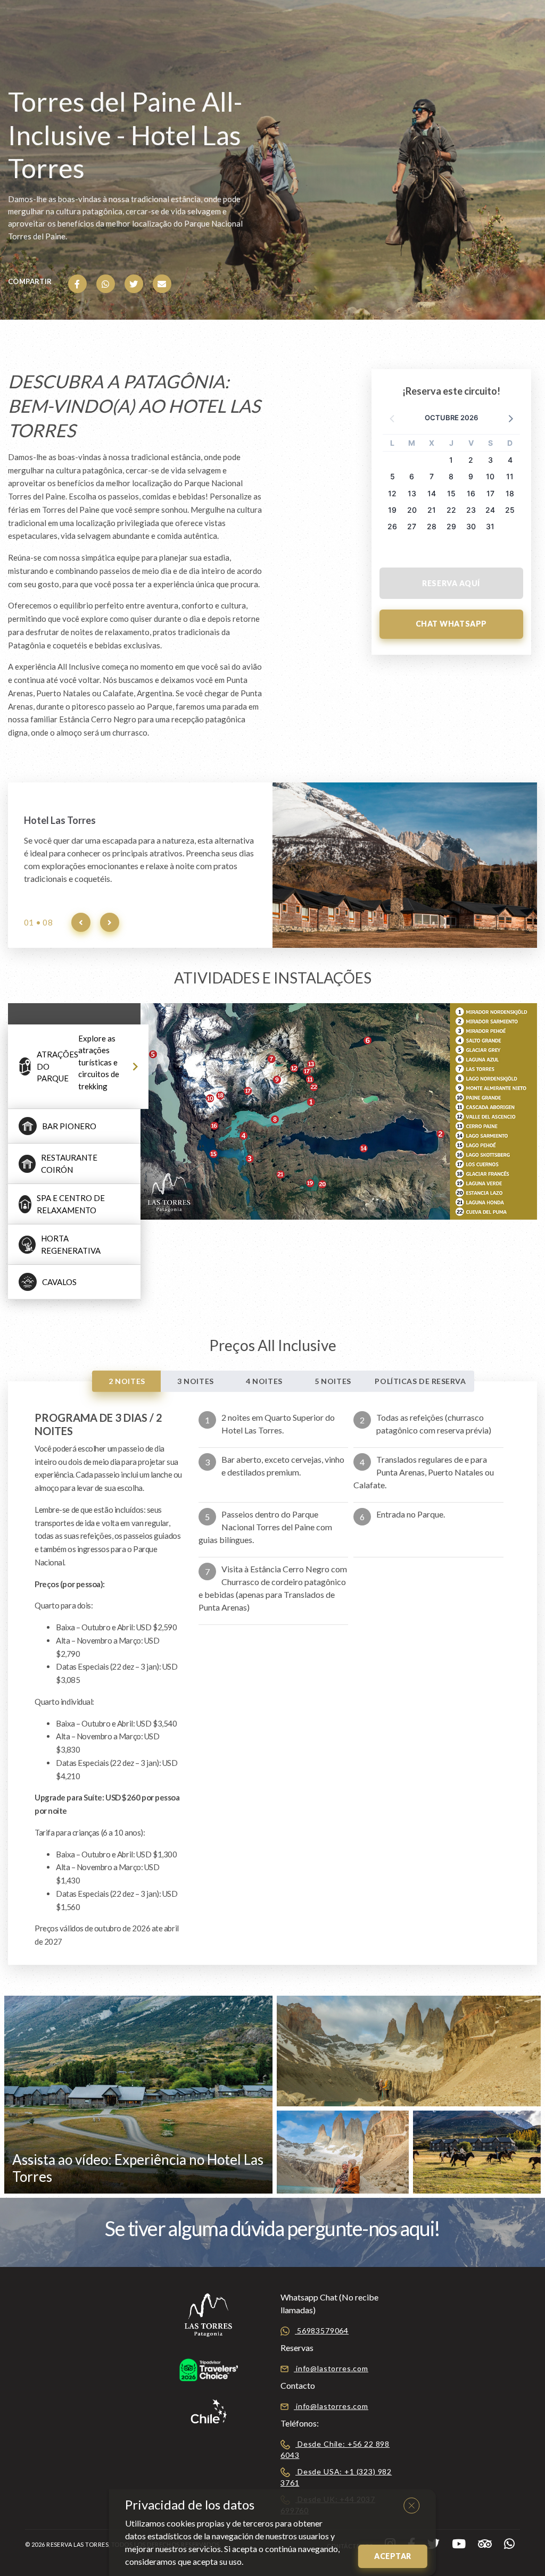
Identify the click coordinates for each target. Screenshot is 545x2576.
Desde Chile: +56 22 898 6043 (335, 2449)
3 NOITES (195, 1381)
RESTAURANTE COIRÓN (69, 1164)
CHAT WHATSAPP (451, 624)
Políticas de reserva (420, 1381)
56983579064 (322, 2331)
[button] (510, 418)
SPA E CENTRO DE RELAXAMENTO (71, 1204)
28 (432, 526)
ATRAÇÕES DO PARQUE (78, 1062)
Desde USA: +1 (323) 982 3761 (336, 2477)
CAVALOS (59, 1282)
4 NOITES (264, 1381)
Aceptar (393, 2556)
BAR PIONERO (69, 1126)
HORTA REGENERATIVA (71, 1244)
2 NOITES (127, 1381)
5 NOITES (333, 1381)
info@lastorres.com (331, 2368)
